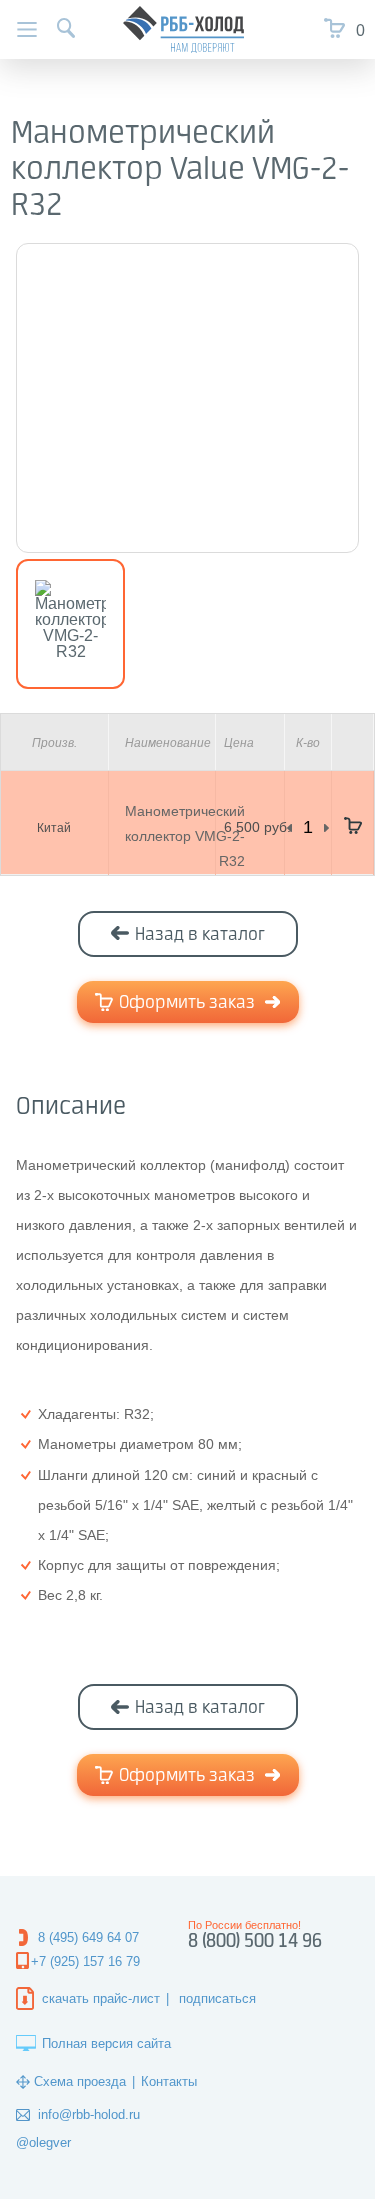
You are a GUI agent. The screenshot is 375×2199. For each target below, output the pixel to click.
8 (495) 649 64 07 (88, 1937)
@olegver (43, 2142)
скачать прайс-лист (101, 1998)
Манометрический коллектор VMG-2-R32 (185, 836)
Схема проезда (80, 2081)
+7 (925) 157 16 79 (85, 1961)
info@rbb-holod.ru (89, 2114)
